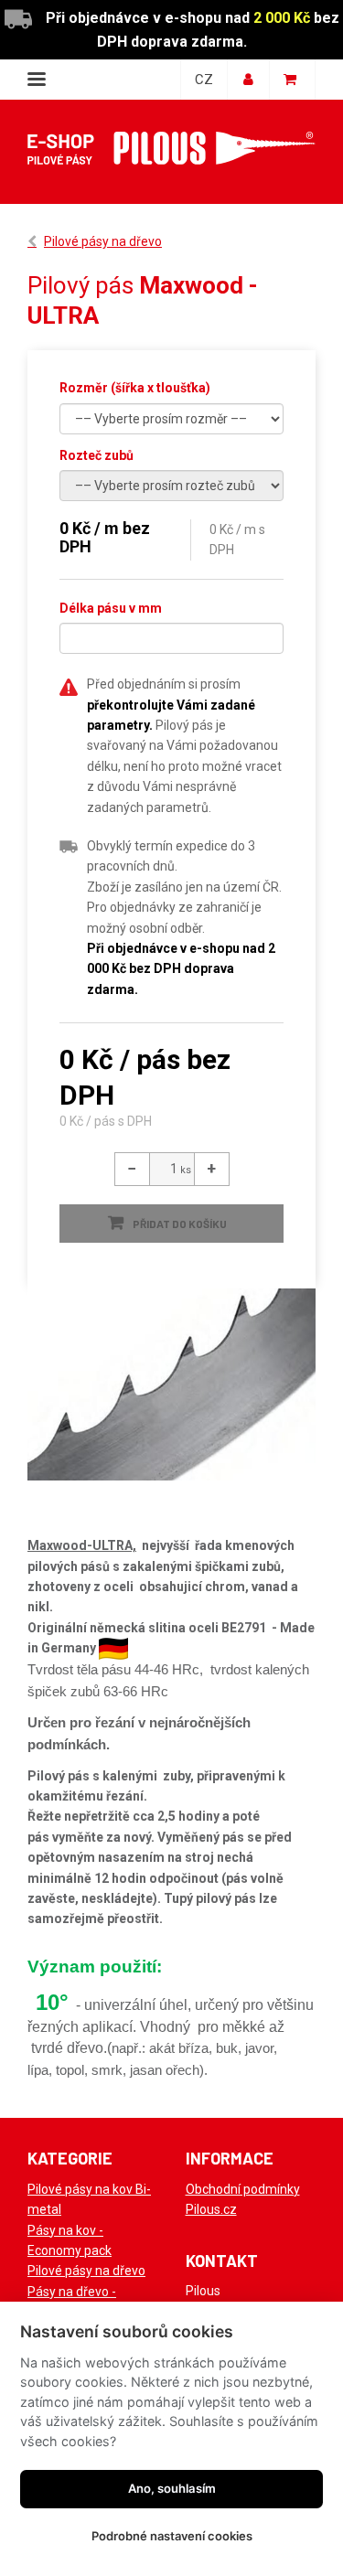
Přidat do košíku (180, 1224)
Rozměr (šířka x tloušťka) (135, 388)
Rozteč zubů (96, 455)
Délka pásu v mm (111, 608)
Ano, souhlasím (172, 2488)
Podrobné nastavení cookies (172, 2536)
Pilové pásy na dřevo (103, 241)
